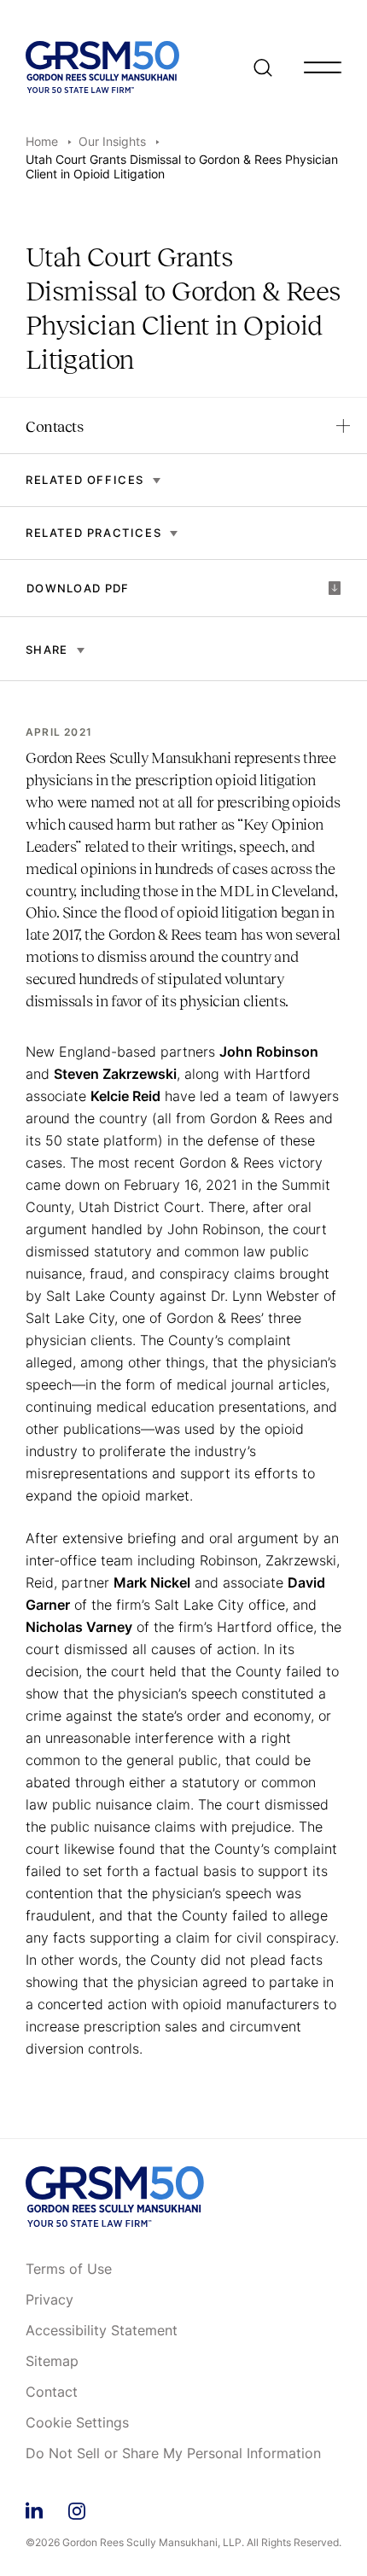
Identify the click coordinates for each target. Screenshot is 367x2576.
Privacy (50, 2300)
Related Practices (93, 533)
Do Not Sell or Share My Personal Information (173, 2454)
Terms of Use (69, 2270)
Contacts (54, 427)
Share (47, 650)
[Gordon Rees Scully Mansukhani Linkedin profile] (34, 2508)
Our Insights (112, 141)
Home (42, 141)
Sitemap (52, 2362)
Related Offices (85, 480)
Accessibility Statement (102, 2331)
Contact (52, 2392)
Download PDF (78, 588)
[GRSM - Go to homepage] (102, 67)
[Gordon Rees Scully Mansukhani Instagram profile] (77, 2508)
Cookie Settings (77, 2423)
